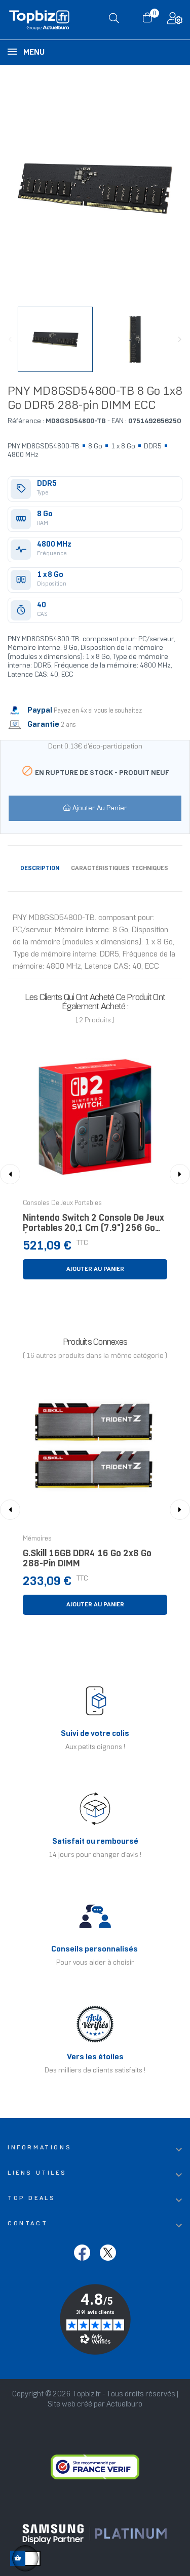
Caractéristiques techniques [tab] (120, 868)
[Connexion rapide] (175, 21)
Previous (10, 340)
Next (180, 340)
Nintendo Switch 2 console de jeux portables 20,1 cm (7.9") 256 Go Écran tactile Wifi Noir (93, 1226)
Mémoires (37, 1539)
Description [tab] (40, 868)
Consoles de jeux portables (62, 1203)
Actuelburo (124, 2404)
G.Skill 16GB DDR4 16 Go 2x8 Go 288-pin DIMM (87, 1559)
